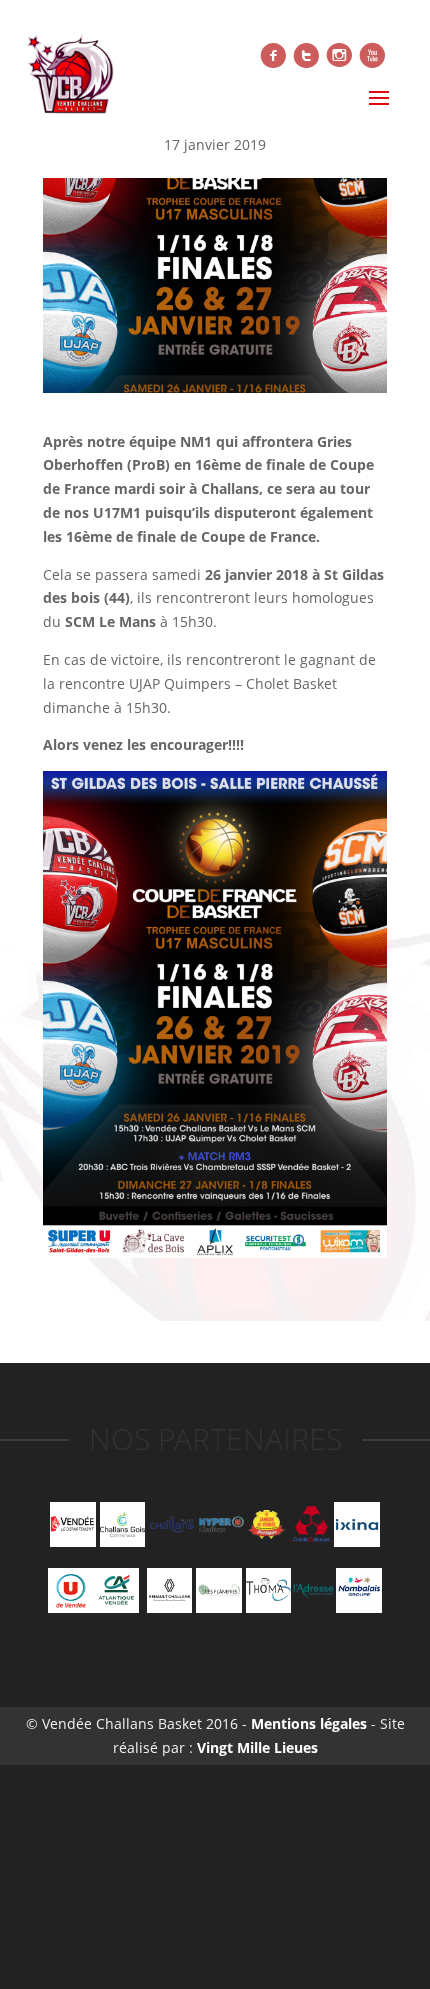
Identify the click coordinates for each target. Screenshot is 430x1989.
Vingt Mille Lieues (257, 1747)
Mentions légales (307, 1723)
